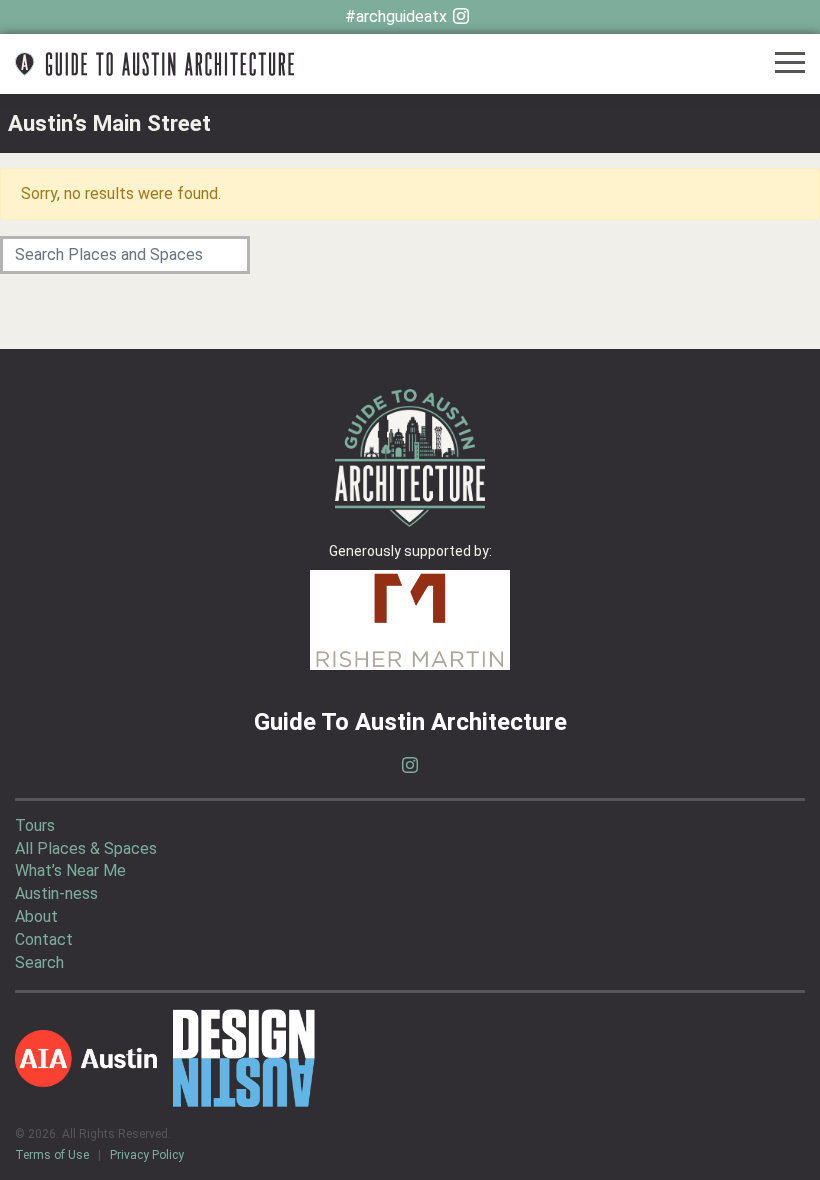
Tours (35, 825)
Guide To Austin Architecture (154, 64)
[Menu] (790, 64)
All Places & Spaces (86, 848)
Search (39, 962)
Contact (44, 939)
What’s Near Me (70, 870)
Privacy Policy (147, 1155)
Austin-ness (56, 893)
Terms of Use (52, 1155)
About (36, 916)
